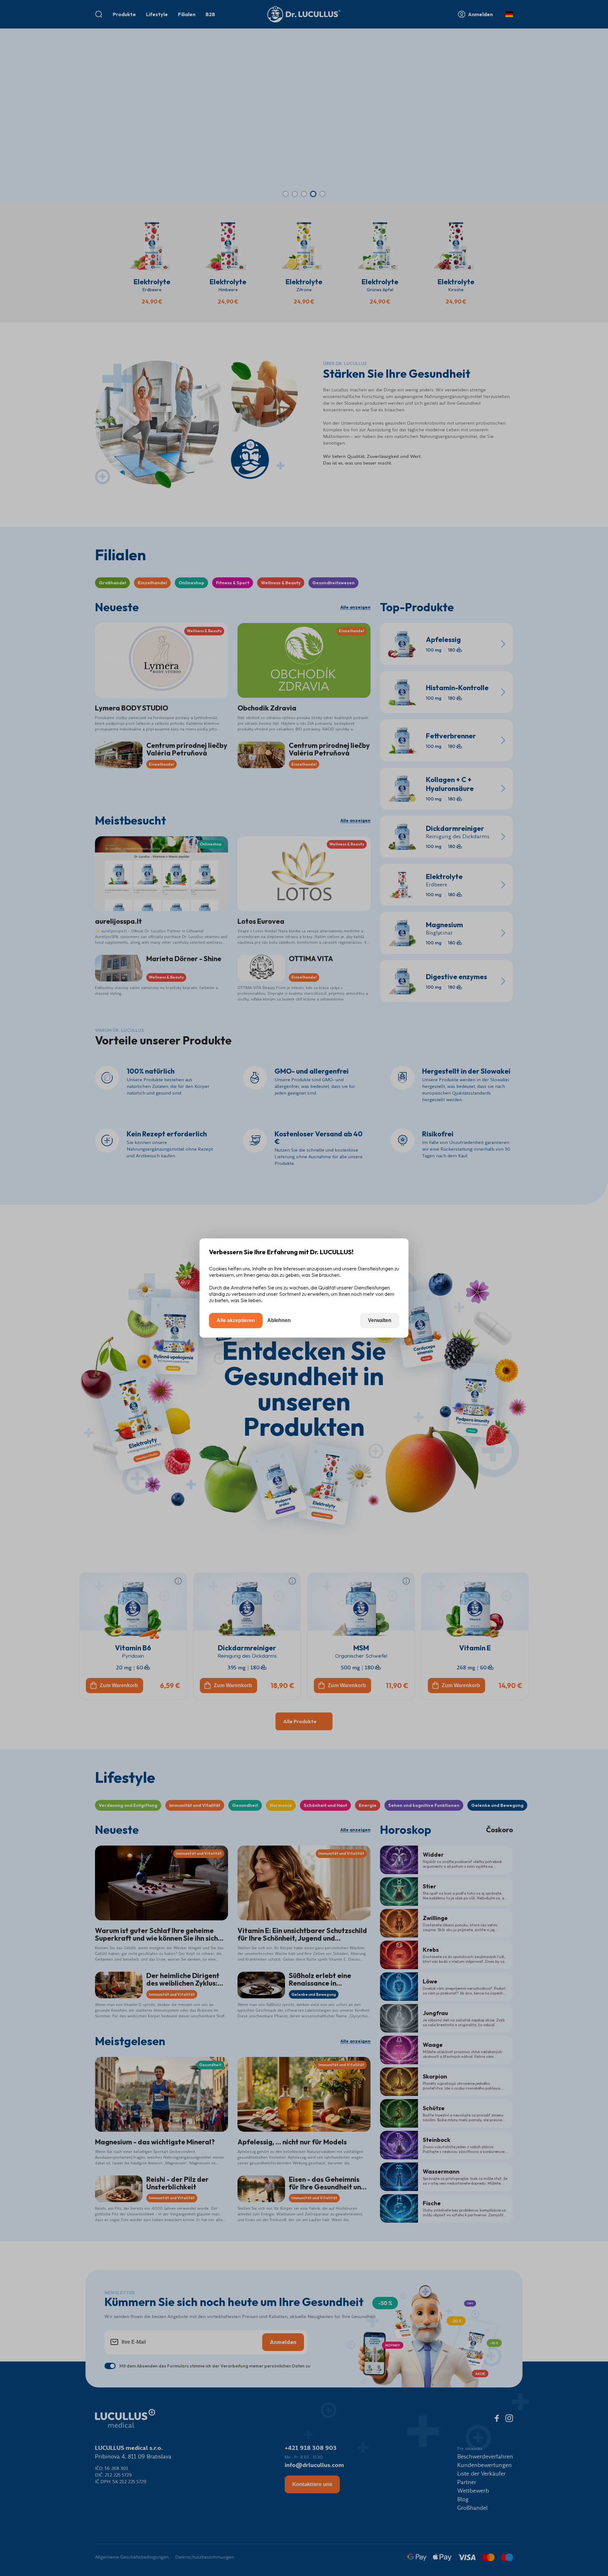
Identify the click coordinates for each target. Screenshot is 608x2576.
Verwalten (380, 1320)
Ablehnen (279, 1320)
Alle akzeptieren (236, 1320)
